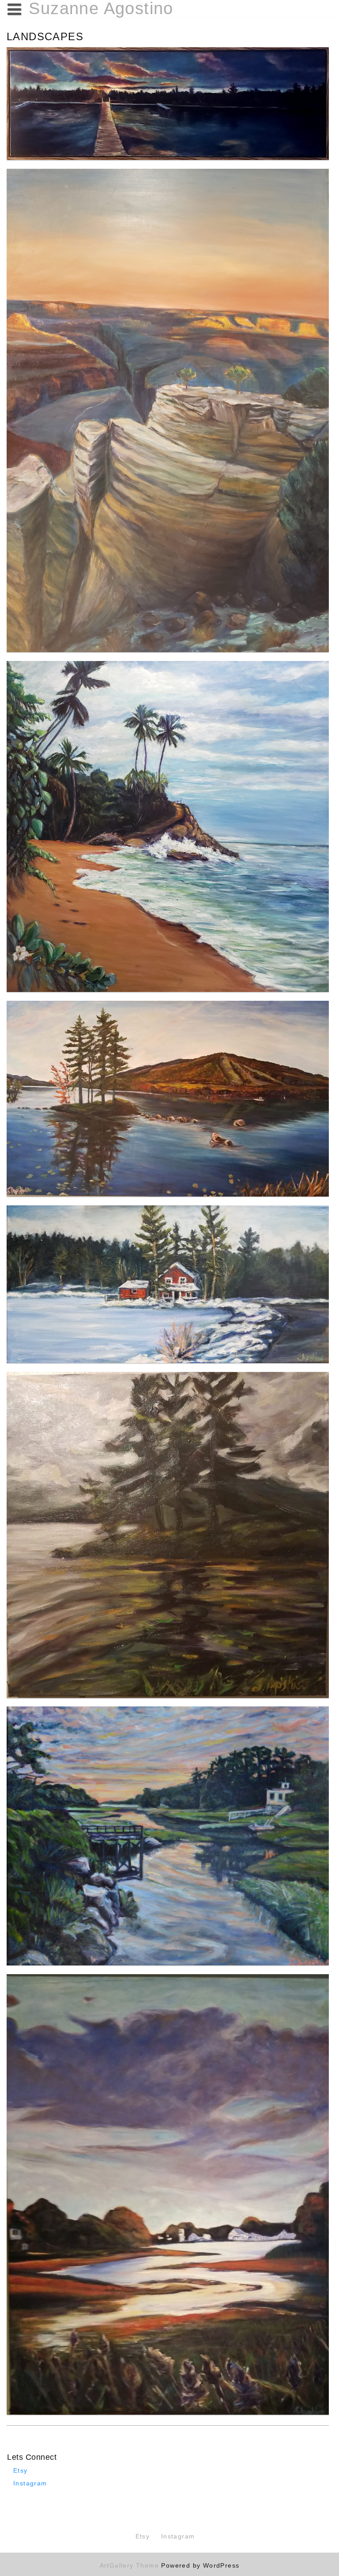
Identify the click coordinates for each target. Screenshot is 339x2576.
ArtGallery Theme (131, 2565)
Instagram (30, 2483)
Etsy (21, 2470)
